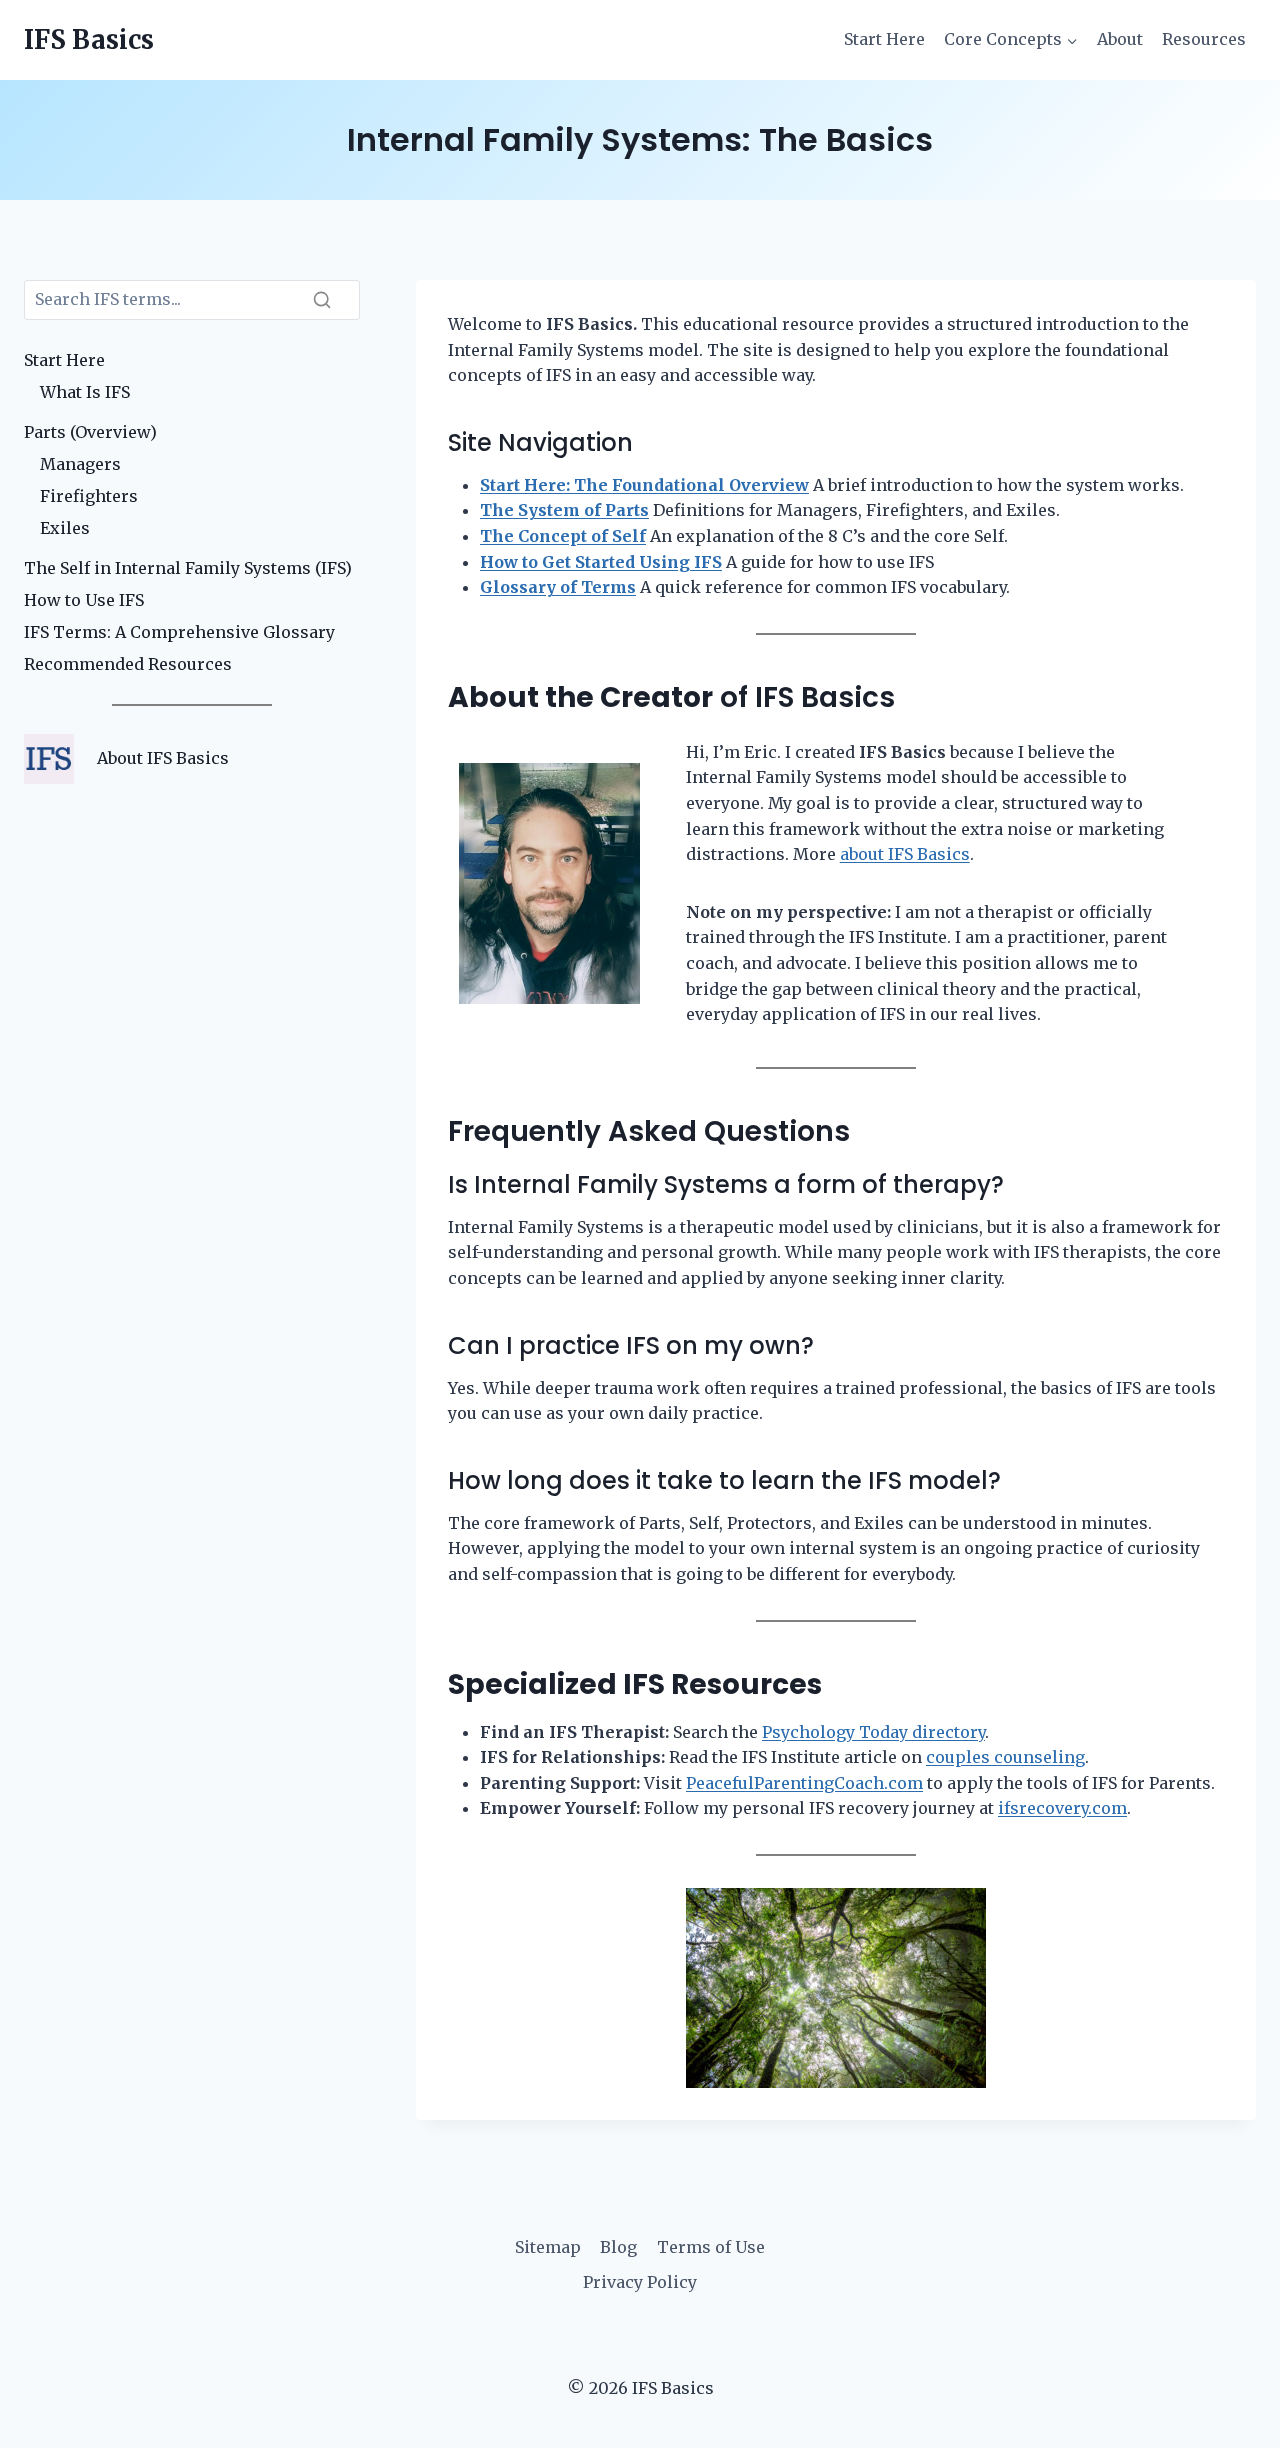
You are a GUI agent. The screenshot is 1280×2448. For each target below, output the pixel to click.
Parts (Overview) (90, 432)
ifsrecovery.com (1062, 1808)
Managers (80, 464)
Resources (1204, 39)
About (1120, 39)
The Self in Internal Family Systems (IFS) (188, 568)
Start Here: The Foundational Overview (644, 485)
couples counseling (1005, 1757)
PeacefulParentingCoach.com (804, 1783)
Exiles (65, 528)
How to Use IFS (84, 600)
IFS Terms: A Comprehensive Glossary (179, 632)
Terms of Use (711, 2247)
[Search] (322, 300)
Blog (618, 2247)
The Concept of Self (563, 536)
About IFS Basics (163, 758)
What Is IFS (85, 392)
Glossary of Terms (558, 587)
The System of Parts (564, 510)
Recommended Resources (128, 664)
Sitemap (548, 2247)
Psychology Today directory (873, 1732)
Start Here (884, 39)
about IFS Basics (905, 854)
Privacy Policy (640, 2282)
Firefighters (89, 496)
